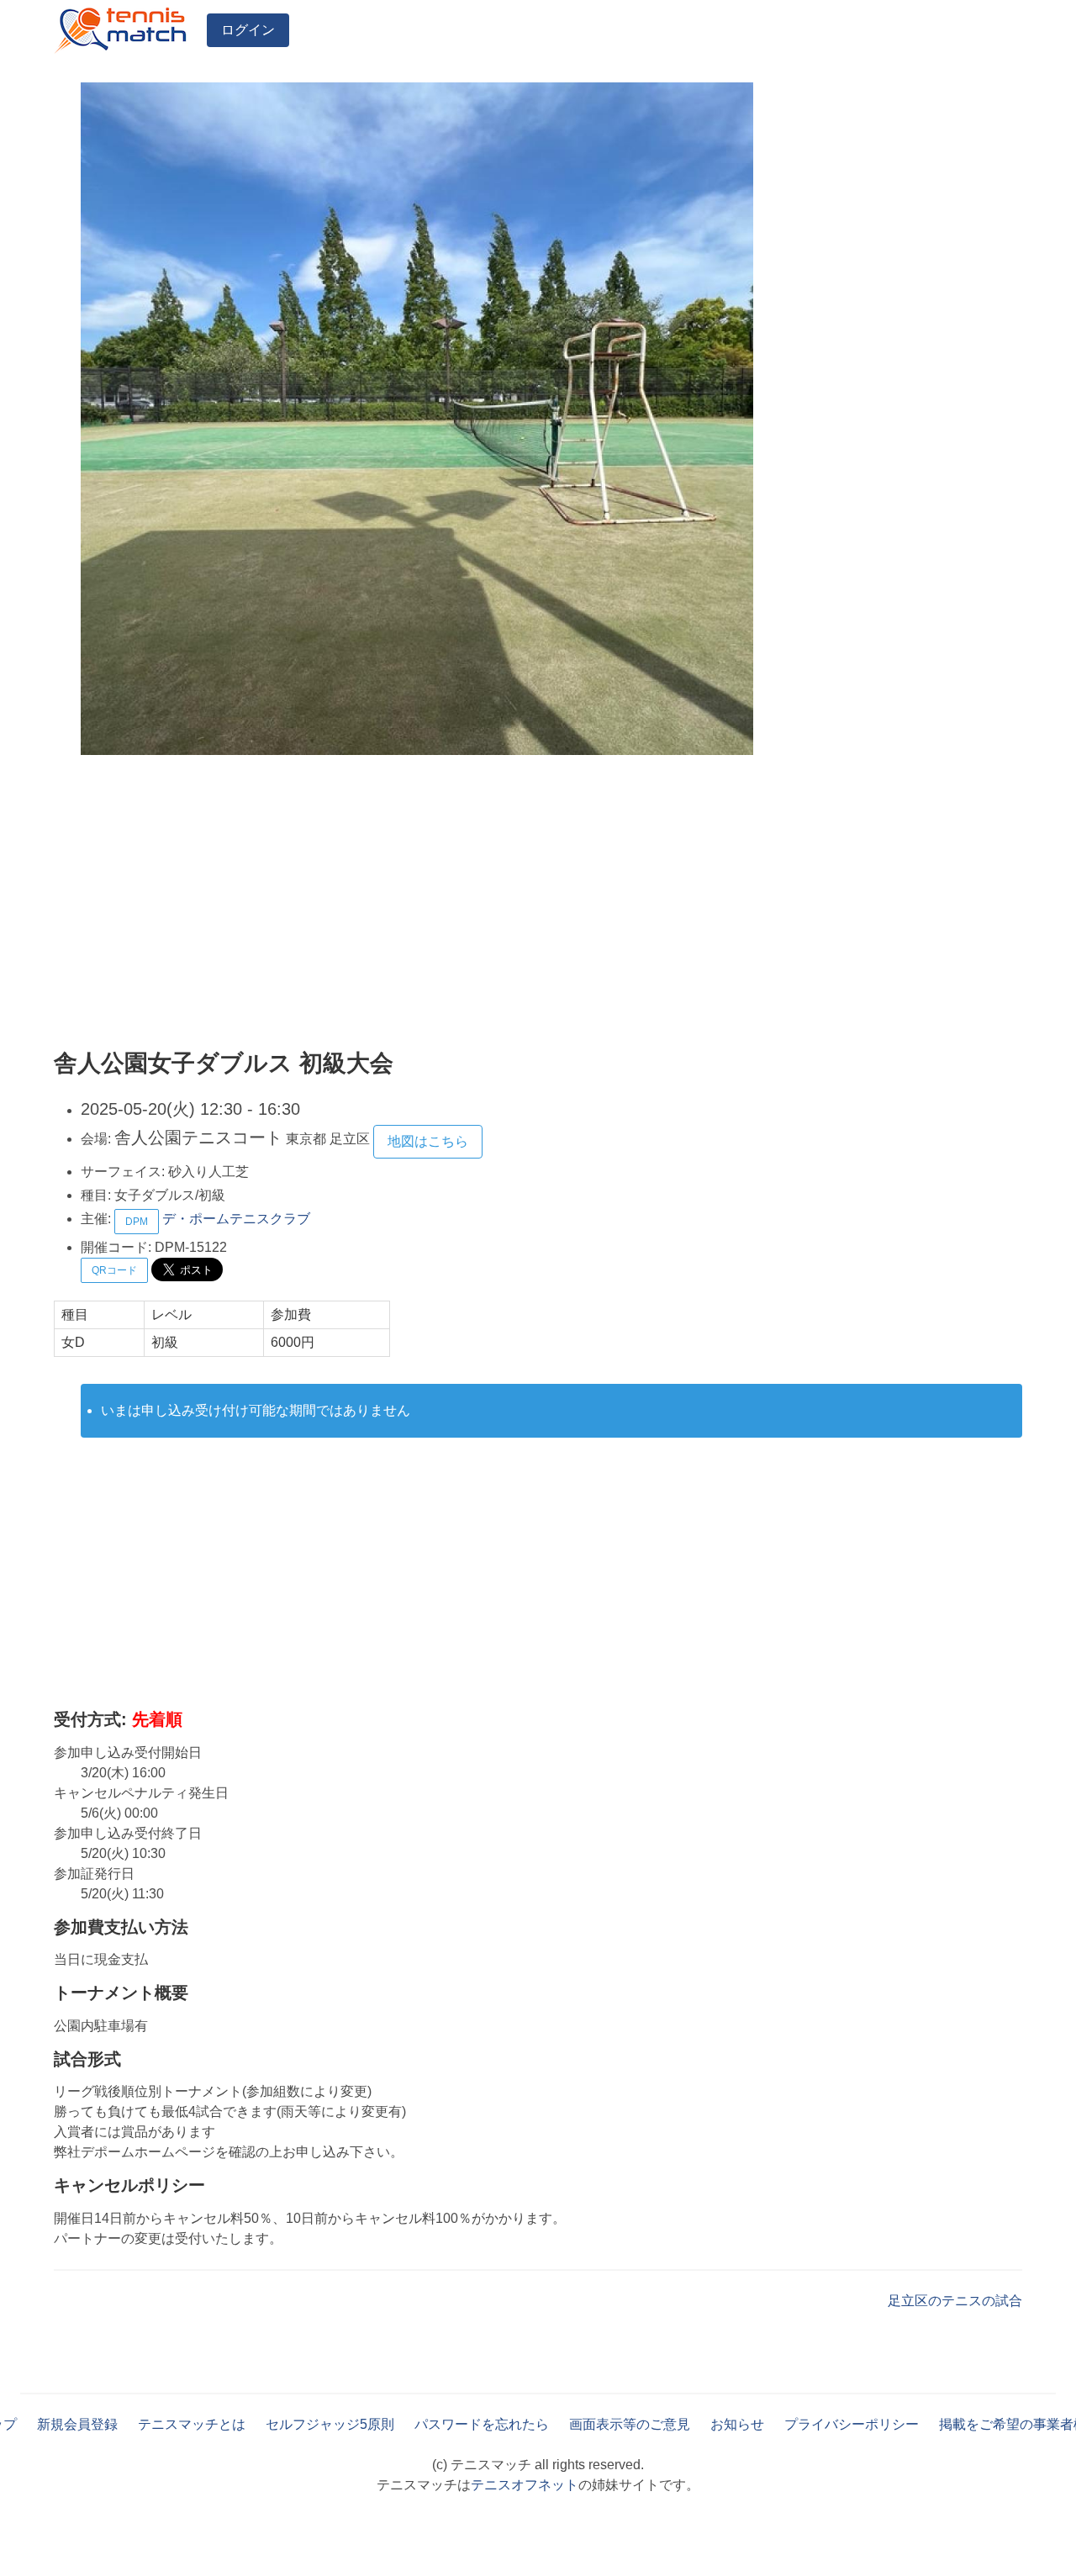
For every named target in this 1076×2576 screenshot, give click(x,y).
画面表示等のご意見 (630, 2424)
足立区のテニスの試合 (955, 2301)
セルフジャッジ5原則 (330, 2424)
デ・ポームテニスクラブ (236, 1219)
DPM (137, 1222)
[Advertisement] (538, 905)
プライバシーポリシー (852, 2424)
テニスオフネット (525, 2485)
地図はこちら (428, 1141)
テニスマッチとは (192, 2424)
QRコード (114, 1270)
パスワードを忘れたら (482, 2424)
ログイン (248, 30)
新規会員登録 (77, 2424)
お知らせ (737, 2424)
